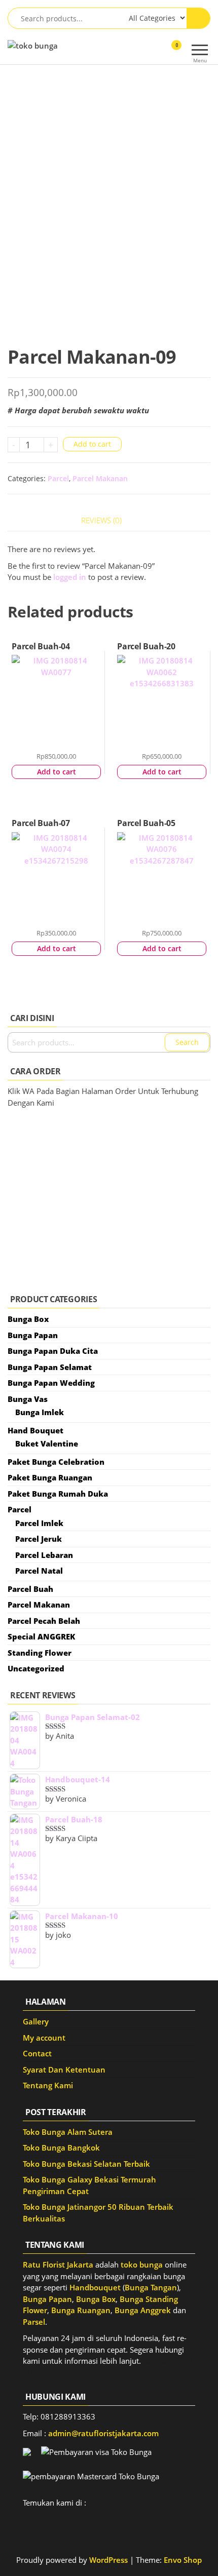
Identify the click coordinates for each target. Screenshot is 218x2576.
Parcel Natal (39, 1571)
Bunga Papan (33, 1335)
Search (187, 1042)
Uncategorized (36, 1668)
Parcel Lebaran (44, 1555)
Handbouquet (95, 2287)
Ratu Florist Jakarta (58, 2265)
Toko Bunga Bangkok (61, 2148)
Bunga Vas (28, 1399)
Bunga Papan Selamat (50, 1367)
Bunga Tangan (151, 2287)
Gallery (36, 2021)
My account (44, 2038)
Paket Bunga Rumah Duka (58, 1494)
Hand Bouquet (35, 1430)
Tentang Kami (48, 2085)
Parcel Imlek (39, 1523)
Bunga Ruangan (81, 2310)
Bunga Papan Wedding (51, 1383)
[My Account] (158, 52)
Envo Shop (183, 2560)
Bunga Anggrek (143, 2310)
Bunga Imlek (40, 1412)
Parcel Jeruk (39, 1539)
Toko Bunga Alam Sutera (68, 2132)
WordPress (108, 2560)
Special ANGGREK (41, 1636)
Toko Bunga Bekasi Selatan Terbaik (86, 2164)
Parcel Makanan (100, 478)
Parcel (58, 478)
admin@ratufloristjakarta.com (103, 2433)
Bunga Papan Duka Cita (53, 1351)
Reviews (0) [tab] (101, 520)
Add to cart (92, 444)
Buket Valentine (47, 1443)
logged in (70, 577)
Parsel (34, 2322)
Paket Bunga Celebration (56, 1462)
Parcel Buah (30, 1589)
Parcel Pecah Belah (44, 1621)
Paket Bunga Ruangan (50, 1477)
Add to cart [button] (57, 772)
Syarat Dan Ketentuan (64, 2070)
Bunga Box (28, 1319)
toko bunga (142, 2265)
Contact (37, 2053)
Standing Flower (40, 1653)
